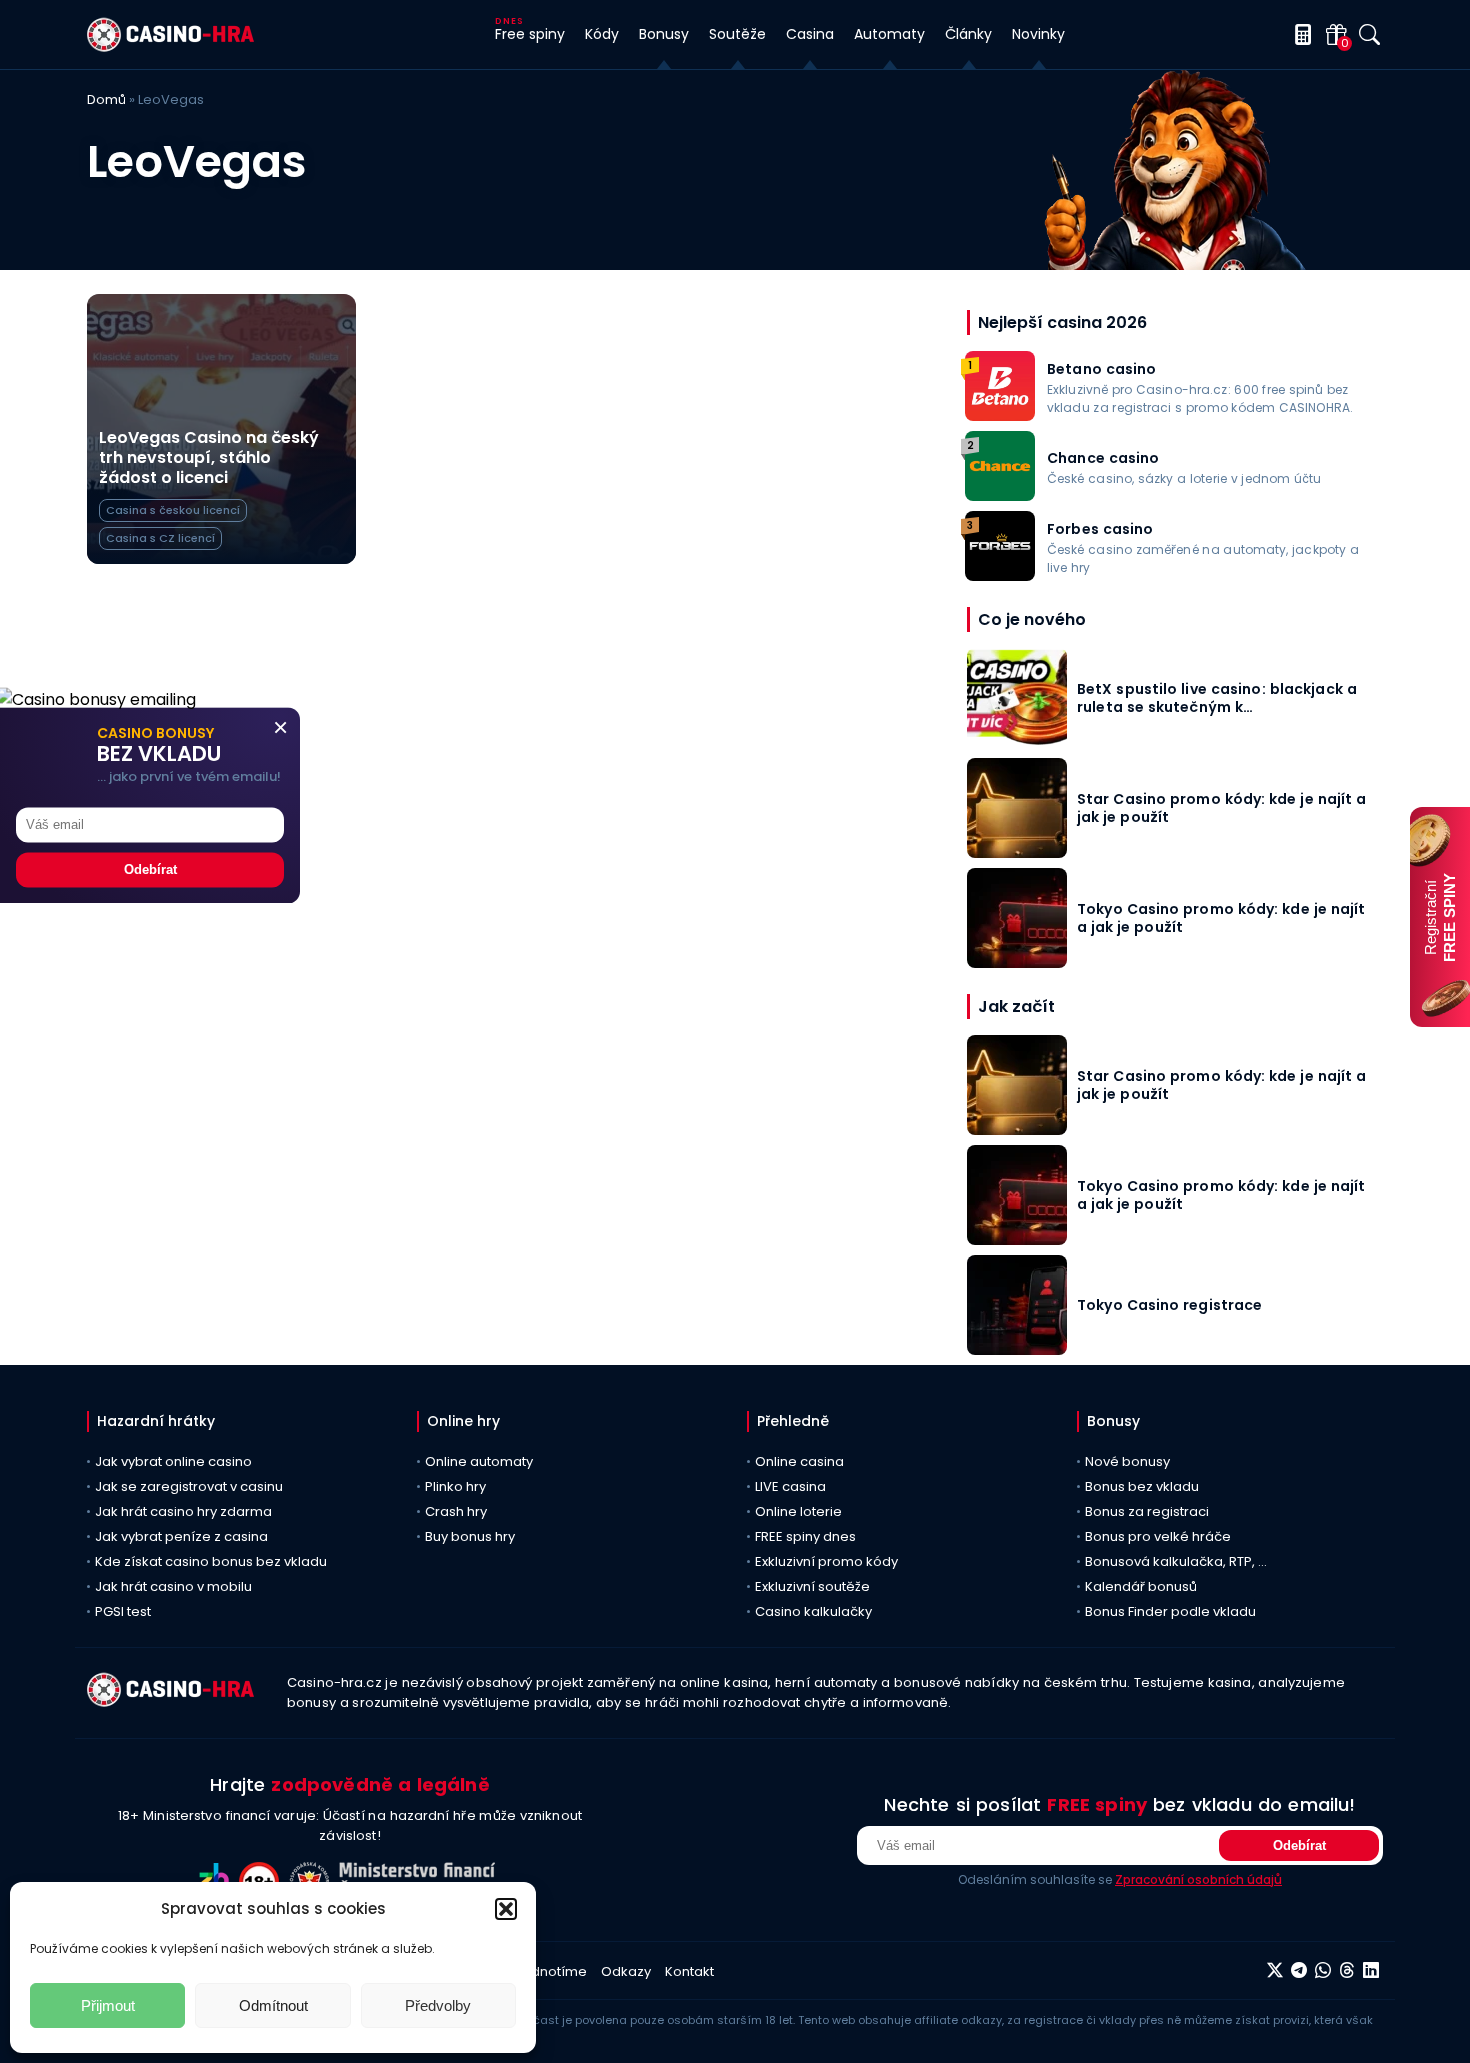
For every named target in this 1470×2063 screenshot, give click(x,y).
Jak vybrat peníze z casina (181, 1536)
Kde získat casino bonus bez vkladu (211, 1561)
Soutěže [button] (737, 34)
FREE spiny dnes (805, 1536)
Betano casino (1102, 369)
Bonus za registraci (1147, 1511)
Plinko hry (455, 1486)
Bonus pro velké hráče (1158, 1536)
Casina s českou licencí (173, 510)
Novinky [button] (1038, 34)
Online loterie (798, 1511)
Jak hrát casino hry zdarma (183, 1511)
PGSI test (123, 1611)
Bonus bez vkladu (1142, 1486)
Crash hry (456, 1511)
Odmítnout (273, 2005)
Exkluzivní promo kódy (826, 1561)
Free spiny (530, 34)
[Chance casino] (1000, 495)
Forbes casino (1100, 529)
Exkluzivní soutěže (812, 1586)
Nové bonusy (1127, 1461)
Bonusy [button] (664, 34)
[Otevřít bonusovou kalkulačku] (1299, 34)
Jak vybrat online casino (173, 1461)
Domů (106, 99)
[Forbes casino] (1000, 575)
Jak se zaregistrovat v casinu (189, 1486)
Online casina (799, 1461)
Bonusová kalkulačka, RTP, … (1176, 1561)
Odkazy (626, 1971)
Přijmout (108, 2005)
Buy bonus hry (470, 1536)
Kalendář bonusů (1141, 1586)
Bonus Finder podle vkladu (1170, 1611)
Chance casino (1103, 458)
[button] (506, 1909)
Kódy (602, 34)
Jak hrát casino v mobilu (173, 1586)
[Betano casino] (1000, 415)
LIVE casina (790, 1486)
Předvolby (438, 2005)
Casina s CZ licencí (160, 538)
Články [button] (968, 34)
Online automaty (479, 1461)
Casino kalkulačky (813, 1611)
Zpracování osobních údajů (1198, 1879)
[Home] (170, 46)
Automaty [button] (889, 34)
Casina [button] (810, 34)
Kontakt (689, 1971)
